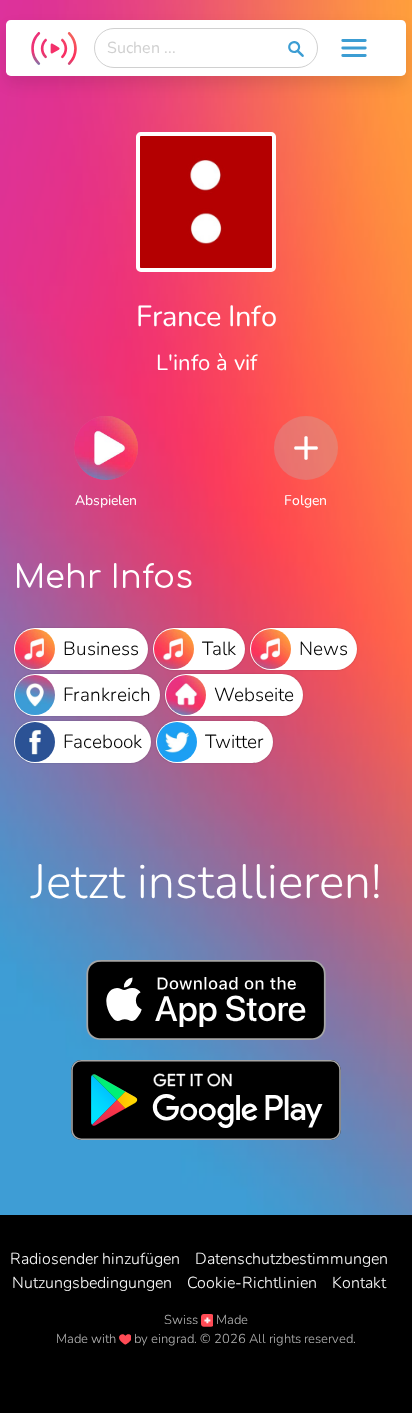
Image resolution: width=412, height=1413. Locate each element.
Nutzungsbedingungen (92, 1283)
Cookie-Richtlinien (252, 1283)
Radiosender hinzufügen (95, 1259)
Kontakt (359, 1283)
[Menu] (354, 48)
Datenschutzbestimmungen (291, 1259)
